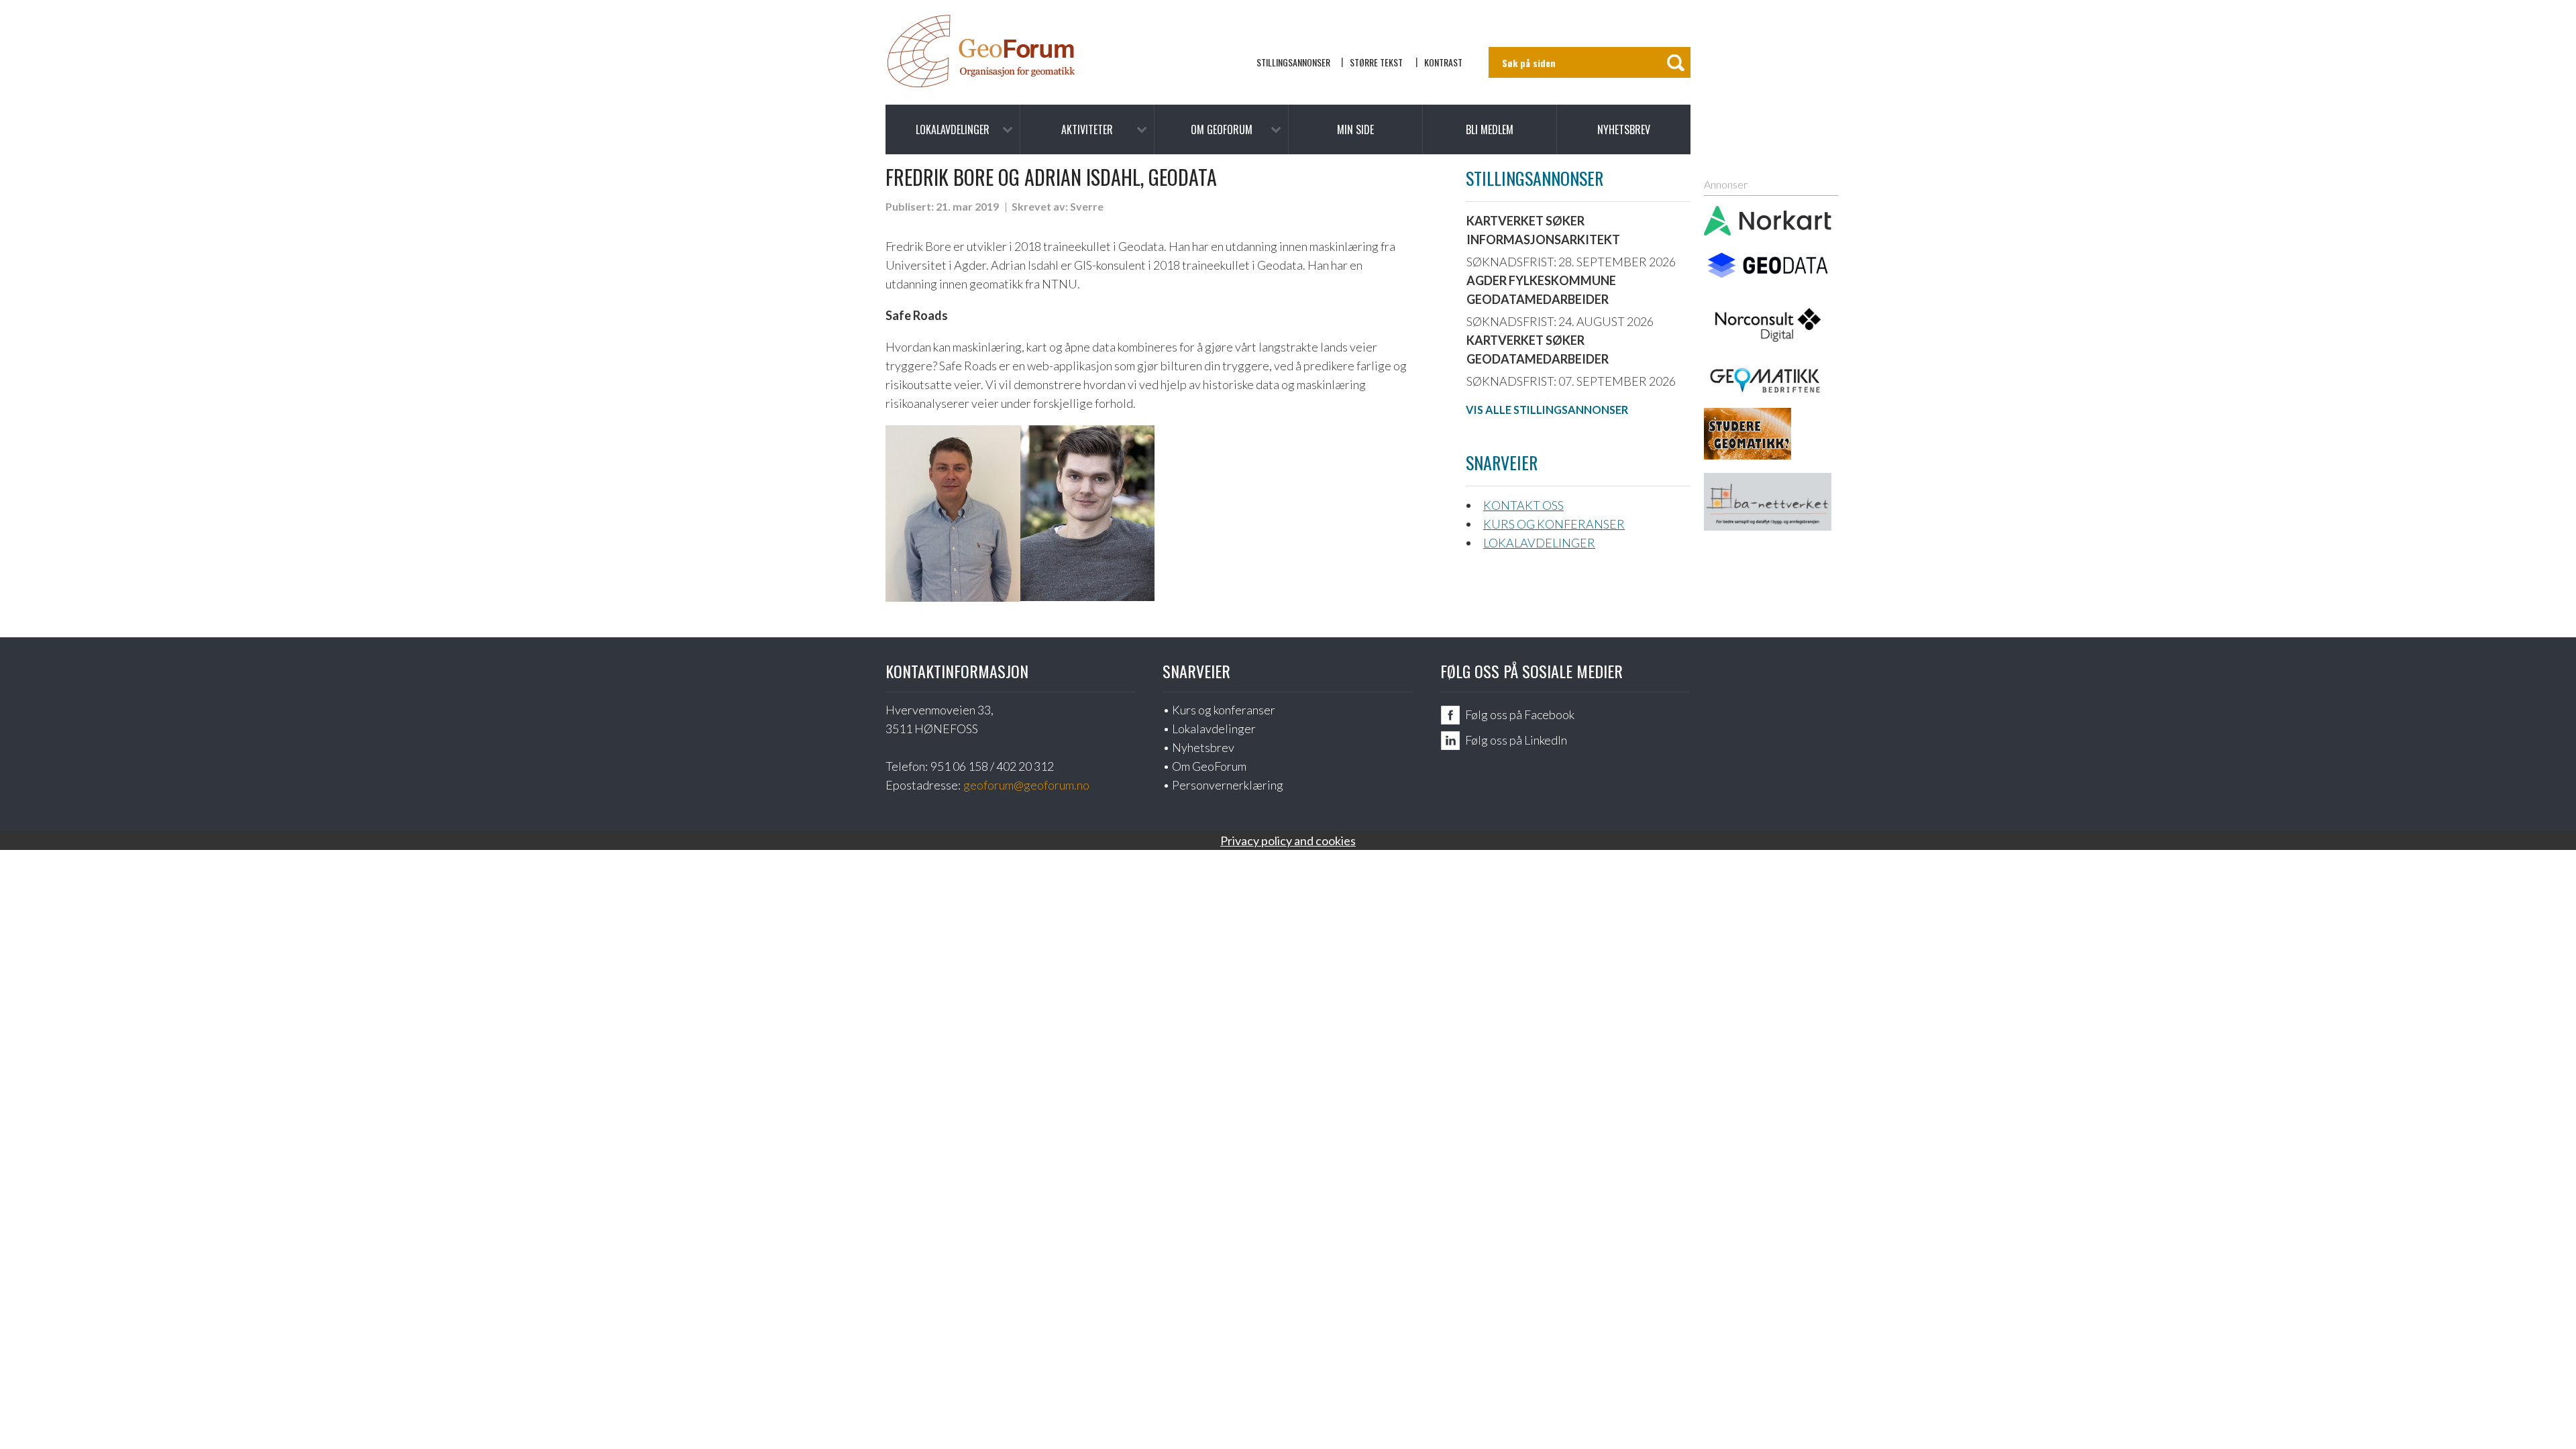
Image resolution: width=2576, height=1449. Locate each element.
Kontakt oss (1523, 505)
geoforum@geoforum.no (1026, 785)
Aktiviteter (1087, 129)
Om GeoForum (1222, 129)
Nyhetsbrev (1624, 129)
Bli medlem (1490, 129)
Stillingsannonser (1293, 62)
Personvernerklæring (1228, 785)
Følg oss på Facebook (1520, 714)
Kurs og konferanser (1554, 524)
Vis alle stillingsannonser (1547, 410)
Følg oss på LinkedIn (1516, 740)
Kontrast (1443, 62)
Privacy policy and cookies (1288, 841)
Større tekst (1376, 62)
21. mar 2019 (967, 206)
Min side (1355, 129)
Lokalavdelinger (953, 129)
